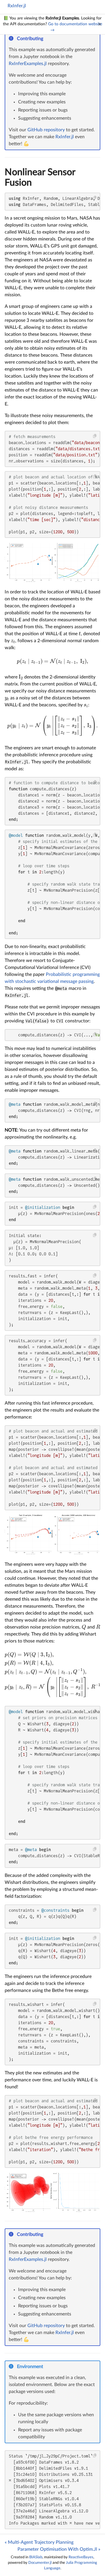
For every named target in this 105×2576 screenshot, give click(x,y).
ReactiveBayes (81, 2557)
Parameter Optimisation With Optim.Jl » (59, 2549)
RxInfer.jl (17, 6)
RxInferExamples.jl (28, 64)
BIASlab (36, 2557)
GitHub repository (46, 130)
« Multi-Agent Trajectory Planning (39, 2542)
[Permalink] (47, 39)
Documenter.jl (40, 2563)
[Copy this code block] (95, 198)
